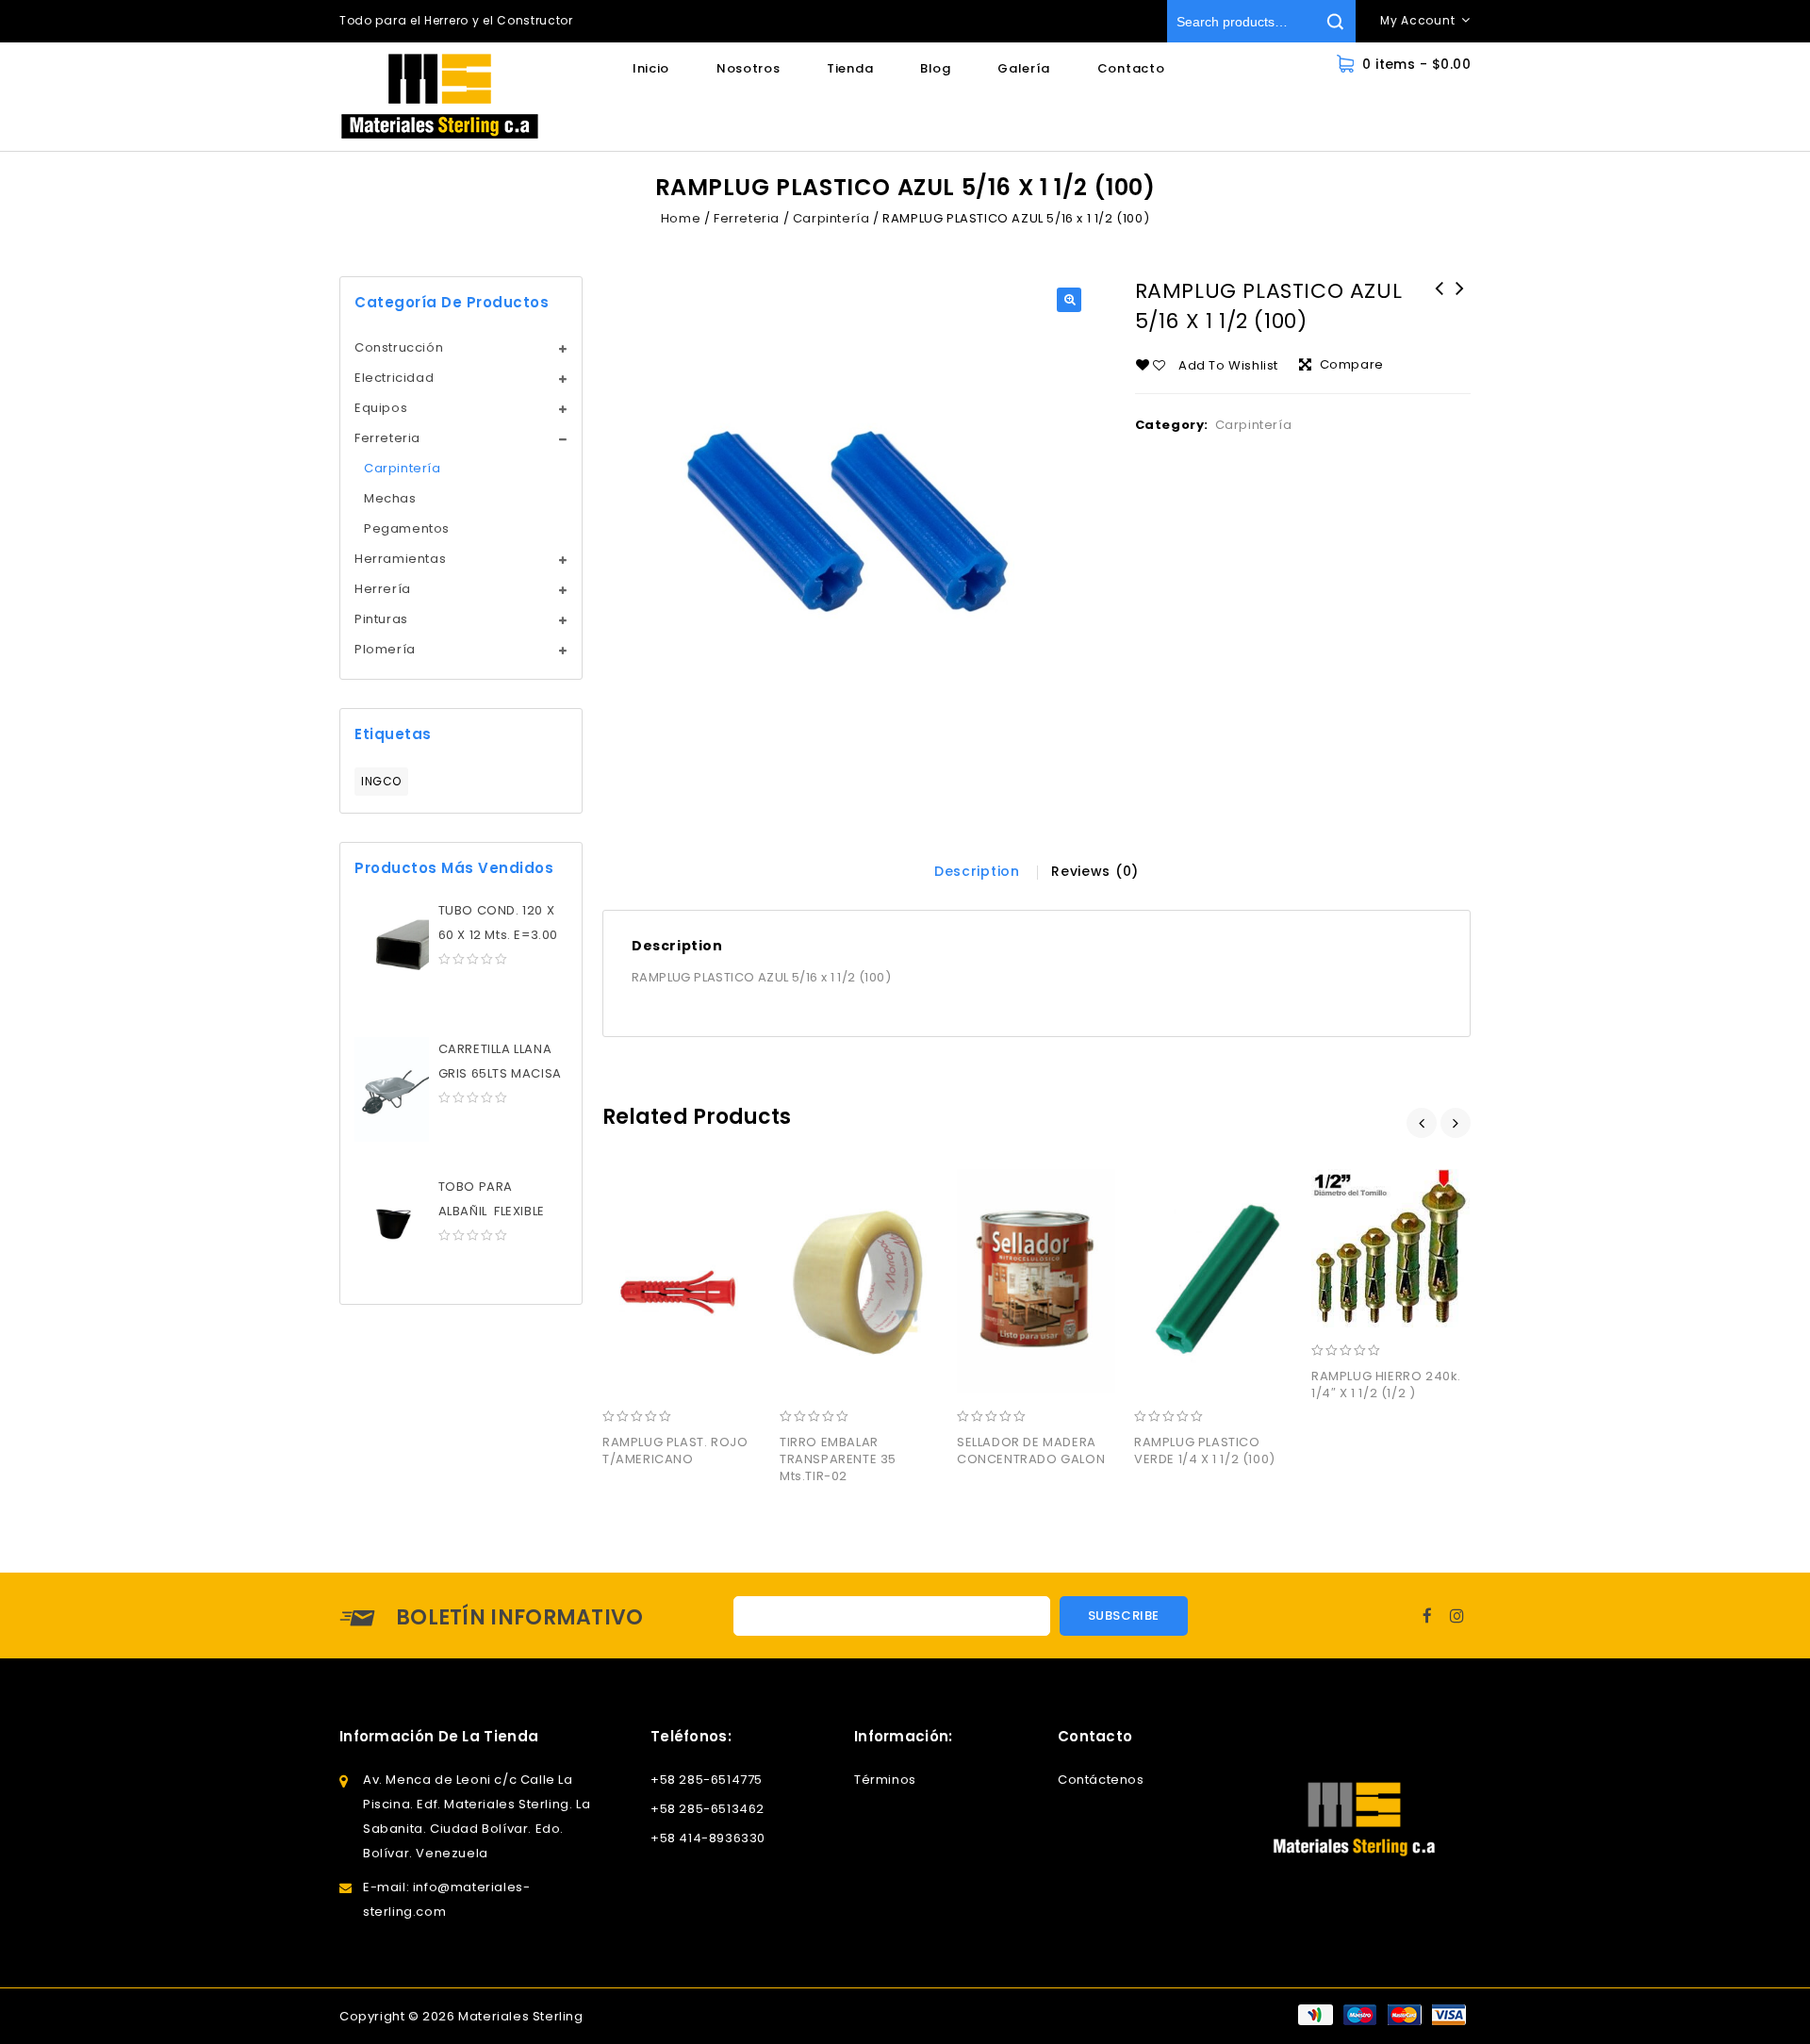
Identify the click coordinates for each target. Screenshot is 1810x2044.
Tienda (850, 68)
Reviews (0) (1095, 871)
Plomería (385, 649)
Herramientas (400, 559)
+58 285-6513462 (708, 1809)
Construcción (399, 347)
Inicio (651, 68)
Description (977, 871)
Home (681, 218)
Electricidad (394, 378)
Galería (1024, 68)
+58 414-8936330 (708, 1838)
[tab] (977, 871)
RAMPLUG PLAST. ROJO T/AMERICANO (1460, 301)
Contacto (1131, 68)
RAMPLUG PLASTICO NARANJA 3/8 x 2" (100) (1440, 313)
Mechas (390, 498)
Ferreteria (747, 218)
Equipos (381, 408)
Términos (885, 1780)
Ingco (381, 781)
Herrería (383, 589)
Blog (936, 68)
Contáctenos (1101, 1780)
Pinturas (381, 619)
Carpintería (831, 218)
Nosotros (749, 68)
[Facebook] (1427, 1615)
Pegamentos (407, 528)
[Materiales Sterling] (440, 97)
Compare (1352, 364)
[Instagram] (1457, 1615)
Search (1334, 21)
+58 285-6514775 (707, 1780)
